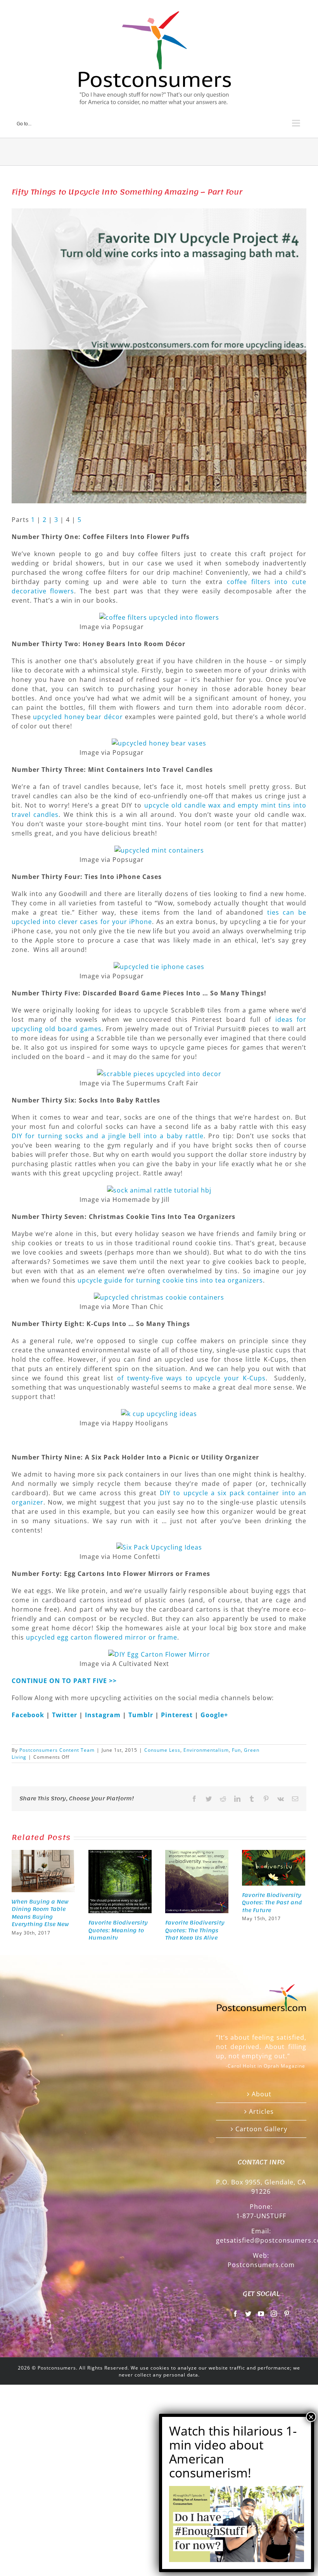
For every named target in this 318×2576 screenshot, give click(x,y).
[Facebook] (236, 2314)
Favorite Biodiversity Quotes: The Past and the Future (272, 1903)
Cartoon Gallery (261, 2129)
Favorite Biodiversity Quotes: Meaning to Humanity (118, 1930)
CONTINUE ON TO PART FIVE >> (64, 1681)
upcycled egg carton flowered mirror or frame (102, 1637)
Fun (236, 1750)
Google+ (214, 1715)
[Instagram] (274, 2314)
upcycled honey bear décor (78, 717)
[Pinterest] (287, 2314)
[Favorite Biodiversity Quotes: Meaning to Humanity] (120, 1881)
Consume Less (162, 1750)
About (262, 2094)
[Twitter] (248, 2314)
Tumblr (142, 1715)
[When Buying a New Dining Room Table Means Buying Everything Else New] (43, 1870)
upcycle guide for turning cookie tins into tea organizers (170, 1280)
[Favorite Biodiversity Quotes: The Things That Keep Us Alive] (197, 1881)
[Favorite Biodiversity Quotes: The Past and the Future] (274, 1867)
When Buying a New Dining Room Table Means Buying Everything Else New (40, 1913)
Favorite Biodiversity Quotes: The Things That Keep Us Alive (195, 1930)
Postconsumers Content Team (57, 1750)
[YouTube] (261, 2314)
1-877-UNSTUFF (261, 2216)
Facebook (29, 1715)
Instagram (104, 1715)
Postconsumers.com (261, 2265)
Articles (261, 2111)
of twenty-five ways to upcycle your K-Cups (191, 1378)
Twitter (66, 1715)
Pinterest (178, 1715)
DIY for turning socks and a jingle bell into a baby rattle (108, 1136)
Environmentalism (206, 1750)
